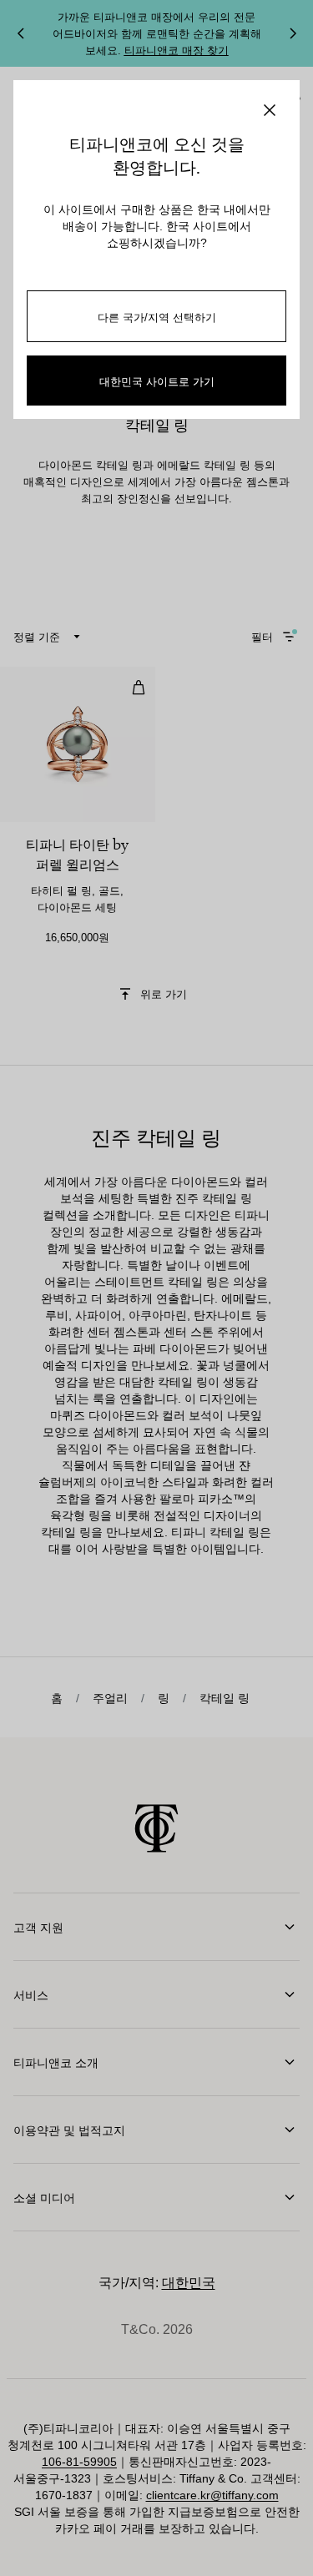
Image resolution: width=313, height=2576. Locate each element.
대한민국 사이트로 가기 (157, 381)
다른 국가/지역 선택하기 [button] (157, 317)
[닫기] (270, 110)
